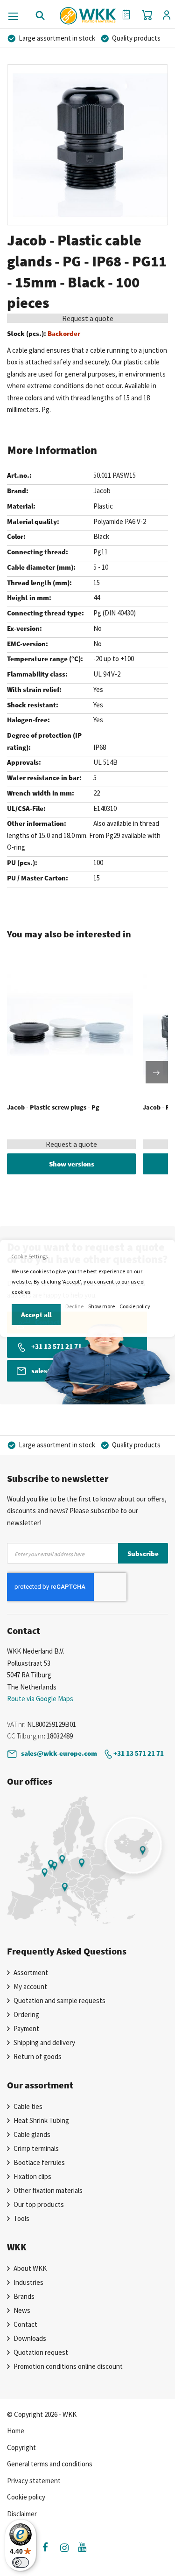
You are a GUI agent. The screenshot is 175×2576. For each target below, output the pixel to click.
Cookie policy (135, 1306)
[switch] (21, 2562)
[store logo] (87, 12)
